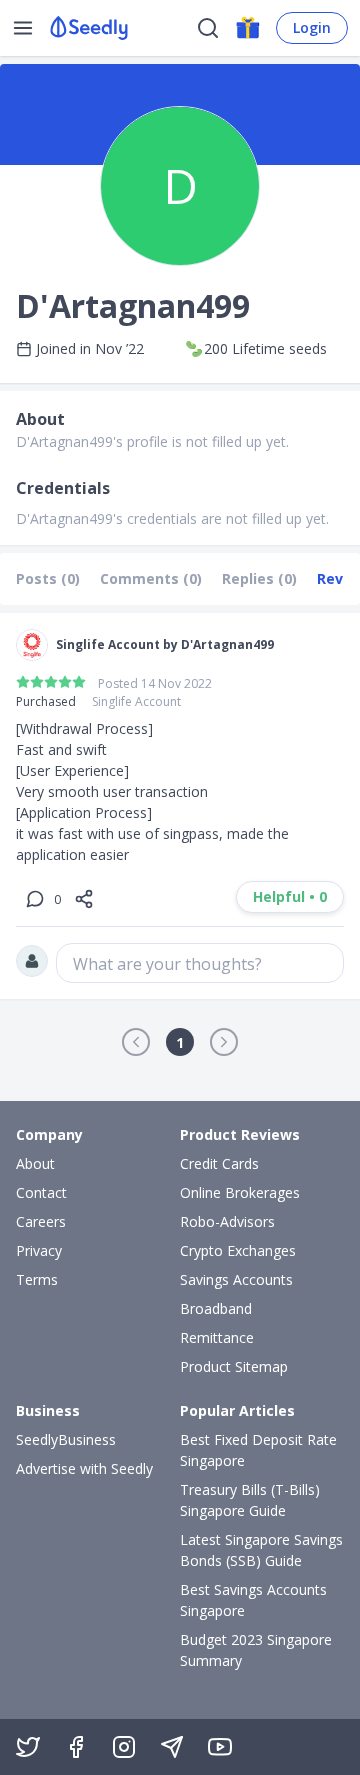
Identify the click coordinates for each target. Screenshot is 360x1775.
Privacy (39, 1250)
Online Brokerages (240, 1192)
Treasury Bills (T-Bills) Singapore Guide (250, 1500)
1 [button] (180, 1042)
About (35, 1163)
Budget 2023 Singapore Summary (256, 1650)
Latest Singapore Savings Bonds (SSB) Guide (261, 1550)
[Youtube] (220, 1747)
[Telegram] (172, 1747)
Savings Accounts (236, 1279)
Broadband (216, 1308)
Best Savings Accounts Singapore (253, 1600)
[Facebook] (76, 1747)
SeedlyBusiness (66, 1439)
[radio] (23, 682)
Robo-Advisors (227, 1221)
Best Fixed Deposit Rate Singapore (258, 1450)
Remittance (217, 1337)
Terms (37, 1279)
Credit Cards (219, 1163)
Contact (41, 1192)
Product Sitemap (234, 1366)
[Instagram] (124, 1747)
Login (312, 27)
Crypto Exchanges (238, 1250)
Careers (41, 1221)
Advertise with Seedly (84, 1468)
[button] (136, 1042)
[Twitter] (28, 1747)
